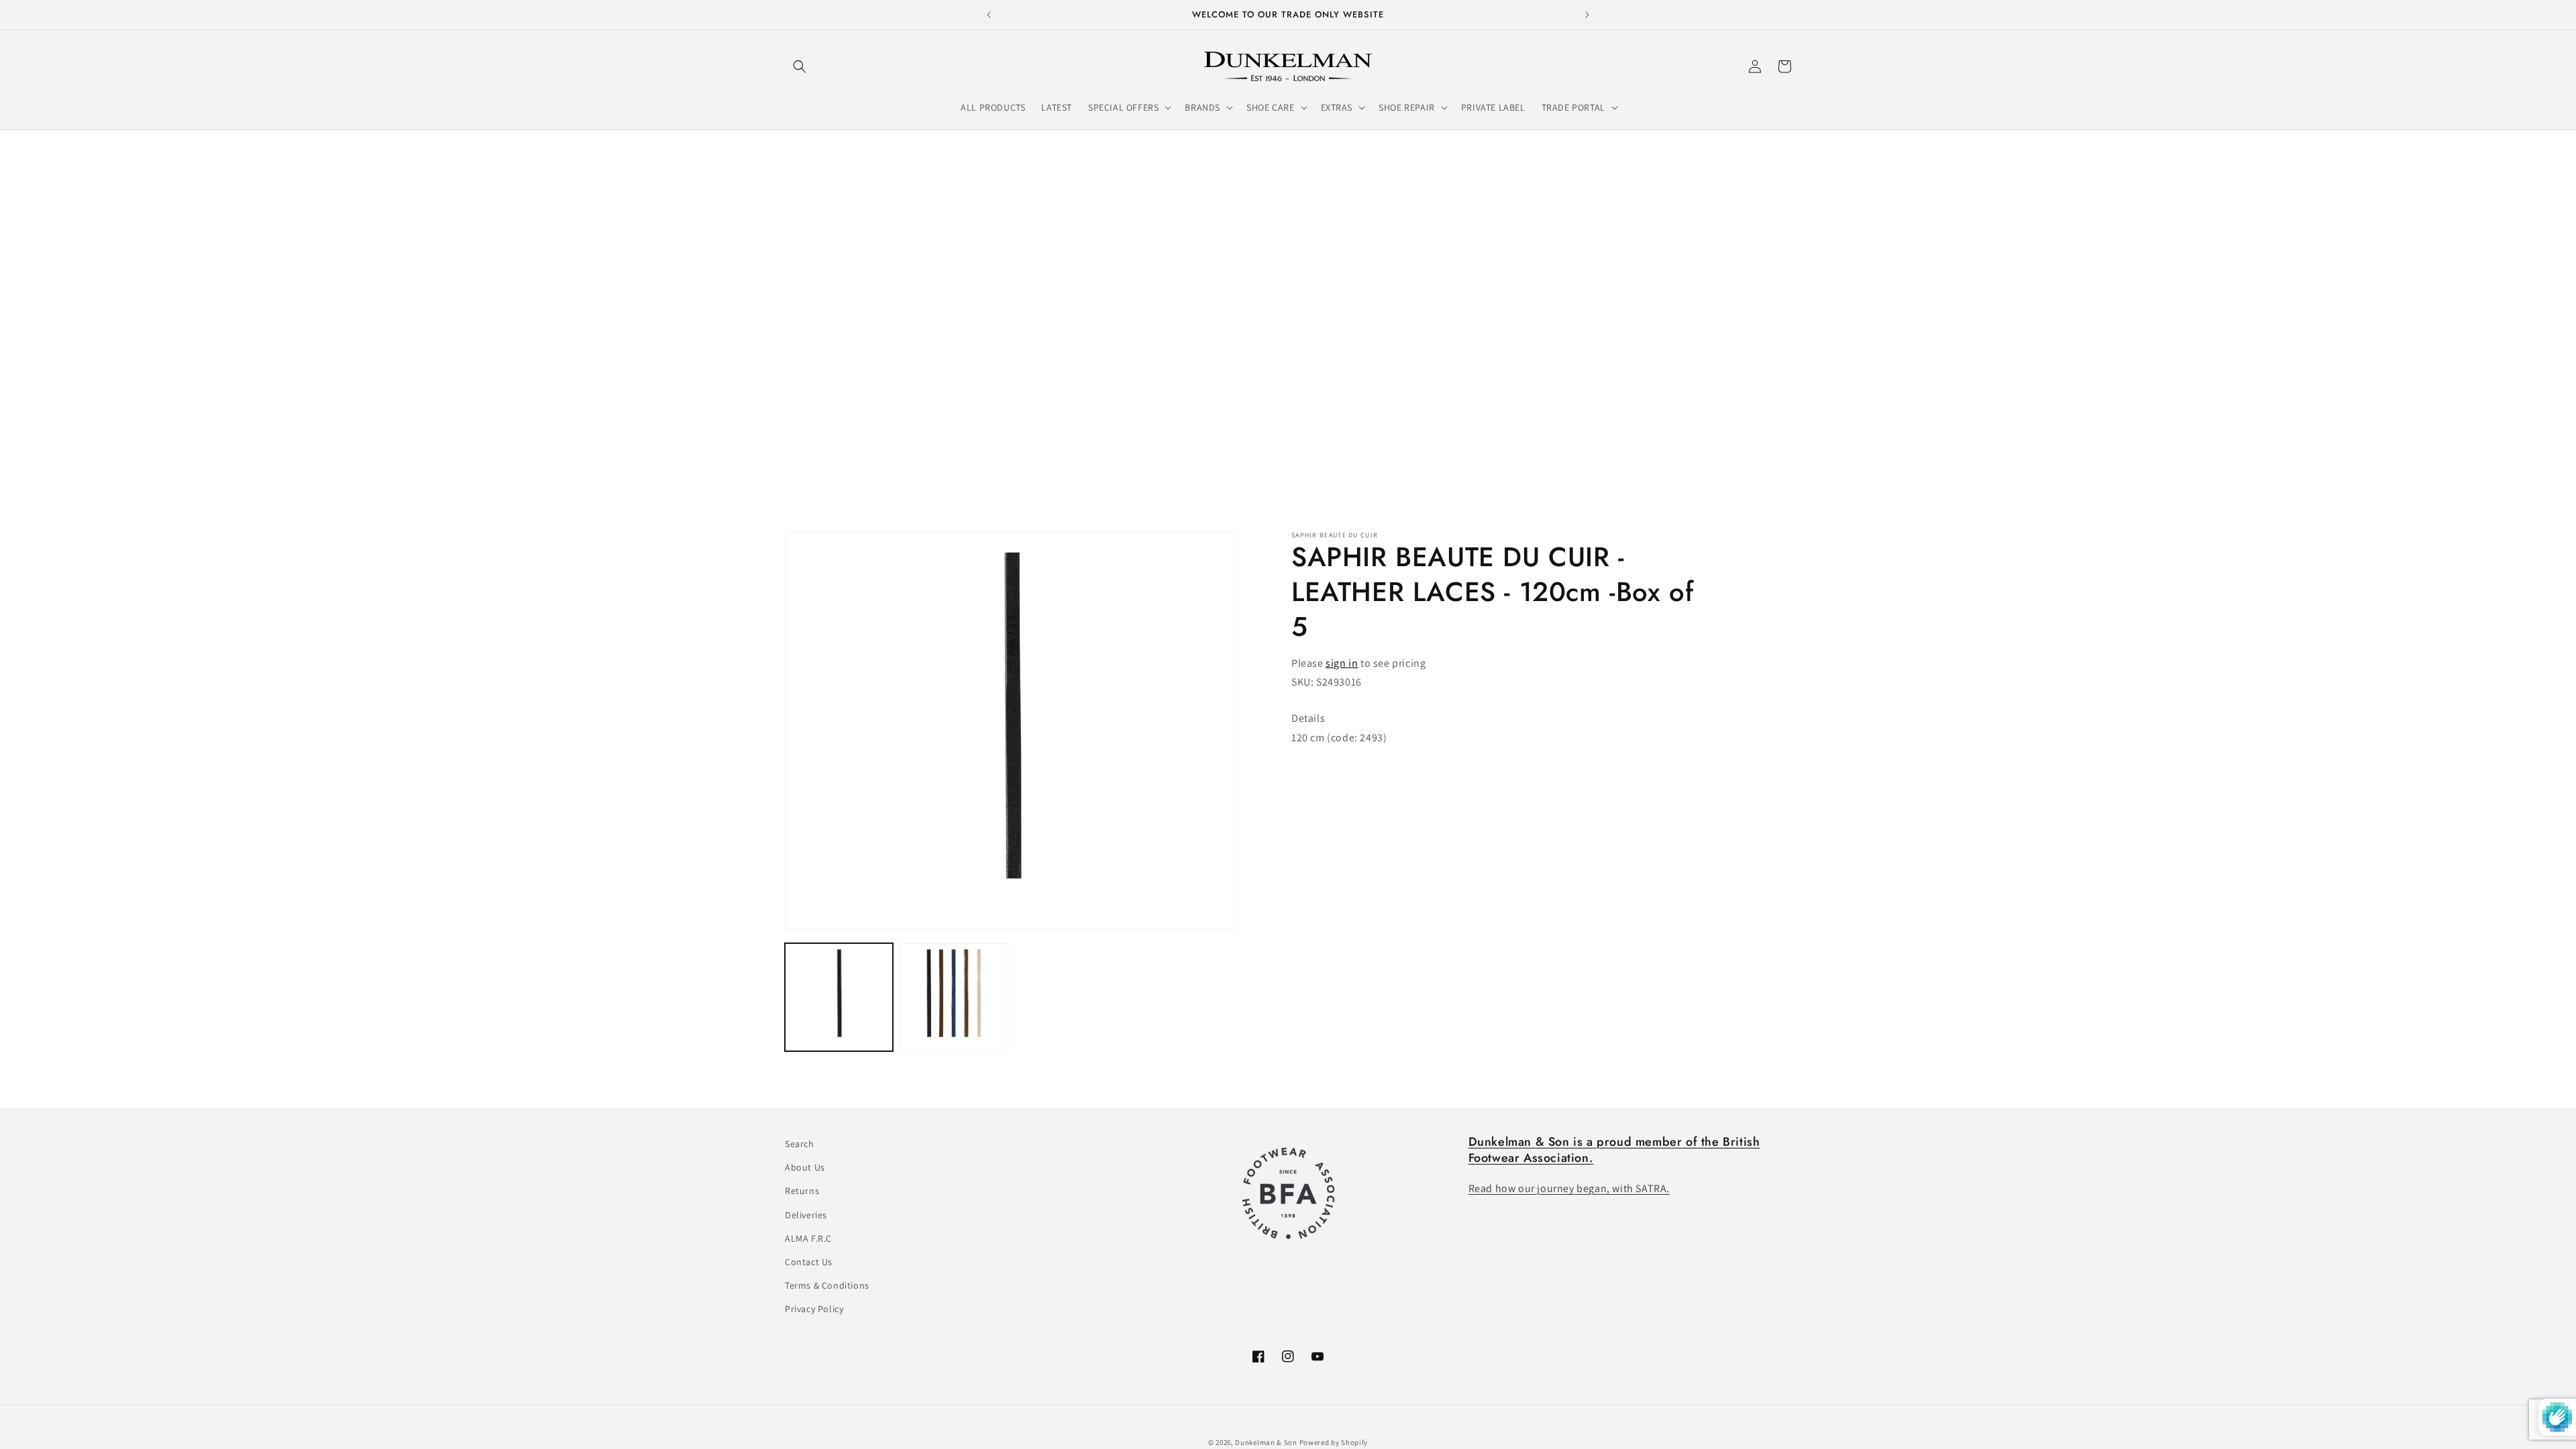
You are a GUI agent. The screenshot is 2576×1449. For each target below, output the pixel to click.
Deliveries (806, 1215)
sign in (1342, 663)
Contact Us (809, 1262)
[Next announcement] (1587, 15)
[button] (800, 66)
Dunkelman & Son (1266, 1442)
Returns (802, 1191)
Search (800, 1144)
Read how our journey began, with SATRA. (1569, 1188)
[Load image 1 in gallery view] (839, 997)
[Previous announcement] (989, 15)
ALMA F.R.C (808, 1238)
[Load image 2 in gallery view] (954, 997)
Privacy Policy (814, 1309)
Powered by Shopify (1334, 1442)
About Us (805, 1167)
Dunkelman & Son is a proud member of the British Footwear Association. (1614, 1149)
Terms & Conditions (827, 1285)
